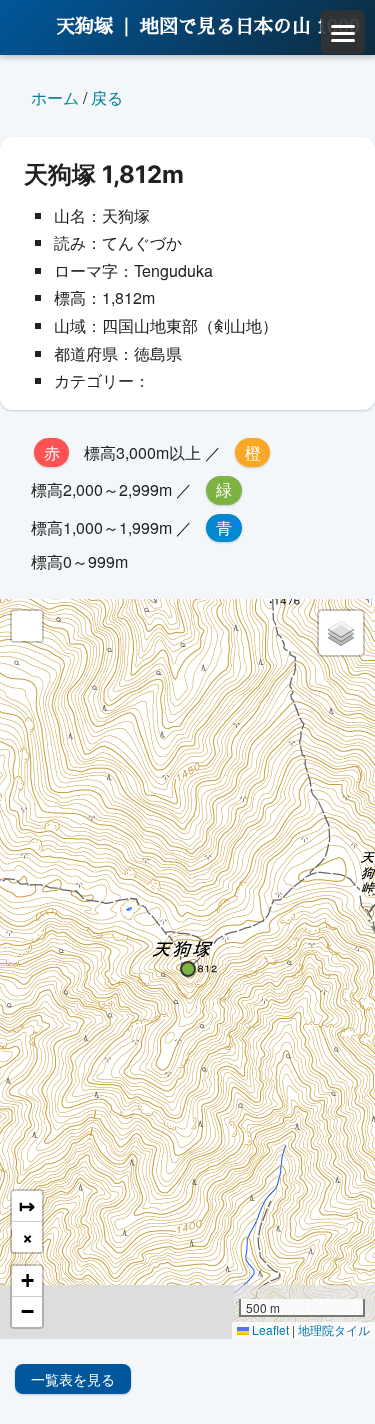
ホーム (55, 97)
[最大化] (27, 626)
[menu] (343, 32)
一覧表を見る (73, 1379)
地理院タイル (334, 1329)
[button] (188, 969)
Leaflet (269, 1329)
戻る (107, 97)
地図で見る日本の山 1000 (250, 26)
